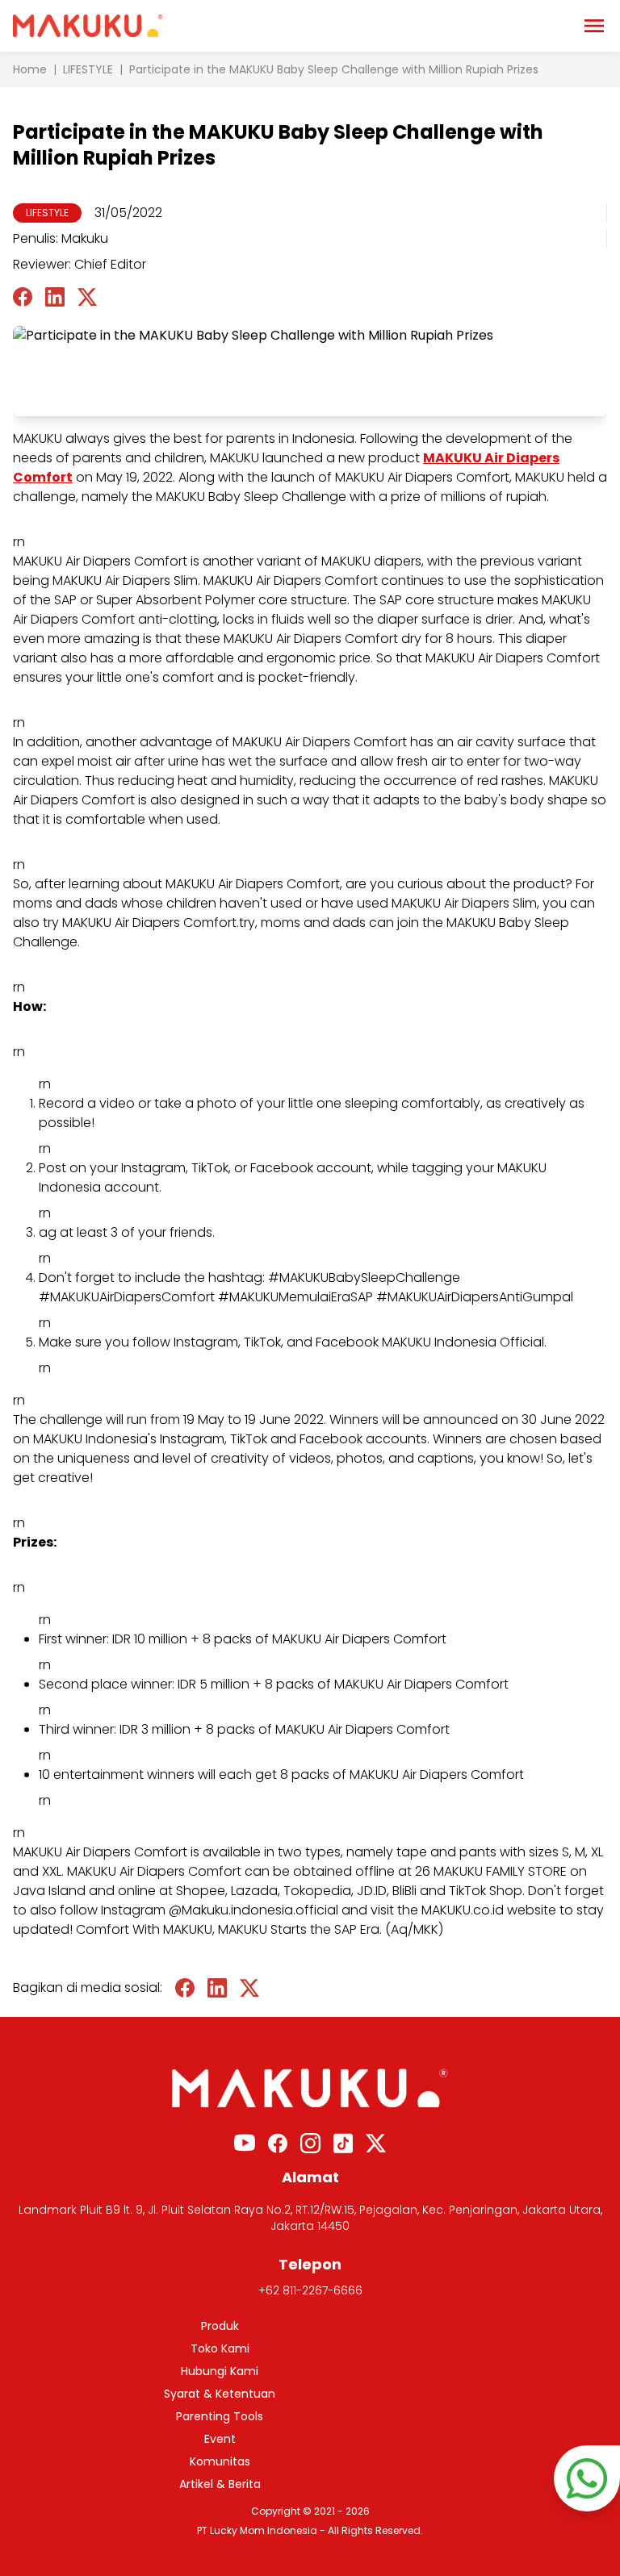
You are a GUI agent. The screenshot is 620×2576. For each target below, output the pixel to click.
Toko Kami (220, 2348)
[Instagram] (310, 2143)
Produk (220, 2326)
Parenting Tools (220, 2416)
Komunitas (220, 2461)
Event (220, 2439)
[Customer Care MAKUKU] (587, 2478)
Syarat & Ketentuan (220, 2394)
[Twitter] (376, 2143)
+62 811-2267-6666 (310, 2290)
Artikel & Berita (220, 2484)
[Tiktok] (343, 2143)
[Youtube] (245, 2143)
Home (30, 69)
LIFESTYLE (88, 69)
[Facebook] (278, 2143)
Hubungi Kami (220, 2371)
